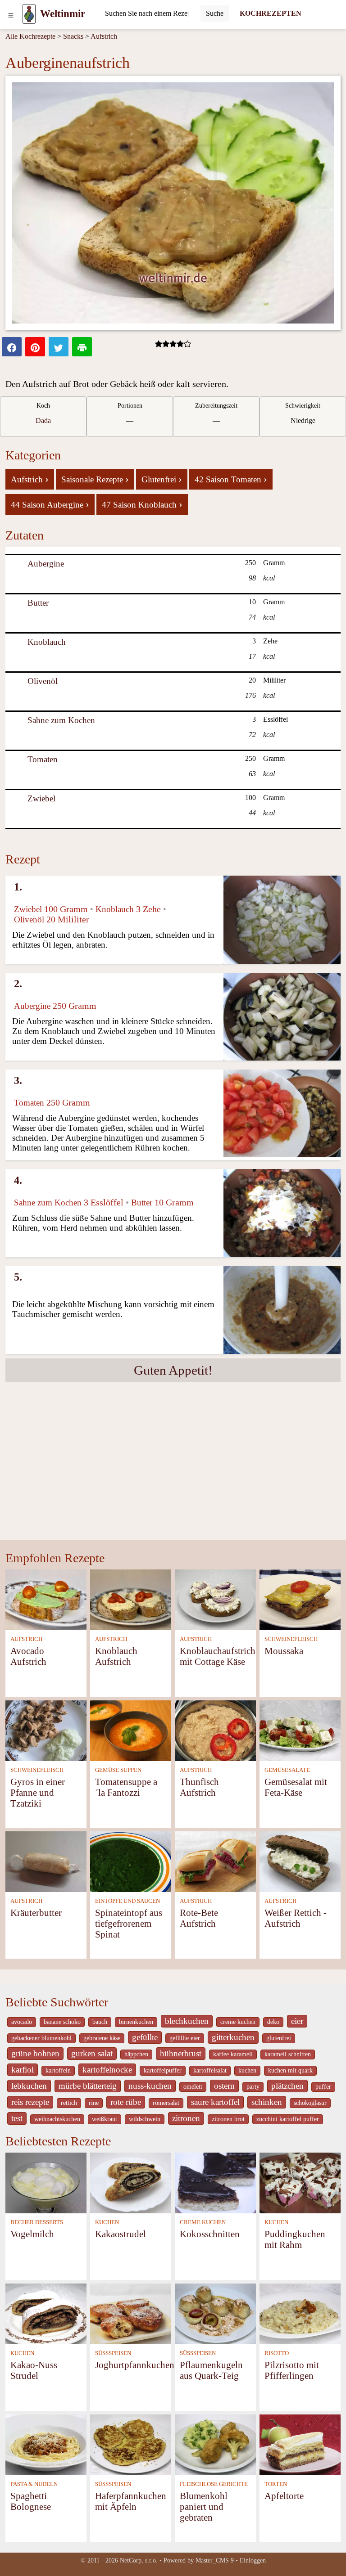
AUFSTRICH (26, 1639)
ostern (224, 2086)
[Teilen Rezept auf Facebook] (12, 347)
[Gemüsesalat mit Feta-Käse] (300, 1730)
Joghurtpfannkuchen (135, 2365)
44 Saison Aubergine (50, 504)
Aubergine (46, 564)
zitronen (186, 2118)
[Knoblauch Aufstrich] (131, 1599)
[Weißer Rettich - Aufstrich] (300, 1861)
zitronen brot (228, 2119)
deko (273, 2022)
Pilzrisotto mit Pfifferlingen (292, 2370)
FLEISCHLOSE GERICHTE (214, 2484)
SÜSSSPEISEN (113, 2353)
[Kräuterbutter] (46, 1861)
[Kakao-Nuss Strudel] (46, 2313)
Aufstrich (104, 36)
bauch (100, 2022)
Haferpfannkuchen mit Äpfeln (131, 2501)
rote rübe (126, 2102)
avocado (22, 2022)
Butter (38, 603)
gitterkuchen (233, 2037)
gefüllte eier (185, 2038)
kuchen (247, 2070)
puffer (323, 2087)
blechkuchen (187, 2021)
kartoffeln (58, 2070)
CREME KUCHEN (203, 2222)
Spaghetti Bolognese (31, 2501)
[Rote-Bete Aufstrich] (215, 1861)
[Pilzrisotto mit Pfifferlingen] (300, 2313)
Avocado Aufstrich (28, 1656)
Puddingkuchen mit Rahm (295, 2239)
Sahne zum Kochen (61, 720)
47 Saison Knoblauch (142, 504)
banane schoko (62, 2022)
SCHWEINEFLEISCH (291, 1639)
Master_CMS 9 (215, 2560)
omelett (193, 2087)
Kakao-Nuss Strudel (34, 2370)
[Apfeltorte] (300, 2444)
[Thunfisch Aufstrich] (215, 1730)
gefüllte (145, 2037)
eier (297, 2021)
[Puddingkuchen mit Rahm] (300, 2182)
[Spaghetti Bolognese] (46, 2444)
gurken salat (92, 2053)
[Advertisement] (173, 1472)
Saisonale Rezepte (95, 479)
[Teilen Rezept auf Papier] (82, 347)
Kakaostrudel (121, 2234)
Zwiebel (41, 798)
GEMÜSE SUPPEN (118, 1770)
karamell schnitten (288, 2054)
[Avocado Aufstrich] (46, 1599)
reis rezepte (30, 2102)
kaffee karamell (233, 2054)
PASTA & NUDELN (34, 2484)
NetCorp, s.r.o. (139, 2560)
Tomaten (43, 759)
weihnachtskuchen (57, 2119)
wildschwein (145, 2119)
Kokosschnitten (210, 2234)
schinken (267, 2102)
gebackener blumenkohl (41, 2038)
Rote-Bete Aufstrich (199, 1918)
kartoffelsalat (210, 2070)
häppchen (136, 2054)
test (17, 2118)
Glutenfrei (162, 479)
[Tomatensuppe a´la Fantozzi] (131, 1730)
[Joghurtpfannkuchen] (131, 2313)
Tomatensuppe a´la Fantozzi (126, 1787)
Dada (43, 420)
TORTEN (276, 2484)
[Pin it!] (35, 347)
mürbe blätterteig (88, 2086)
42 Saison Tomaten (231, 479)
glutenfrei (279, 2038)
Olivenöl (43, 681)
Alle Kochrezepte (30, 36)
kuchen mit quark (290, 2070)
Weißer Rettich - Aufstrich (296, 1918)
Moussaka (284, 1651)
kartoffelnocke (107, 2070)
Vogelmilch (32, 2234)
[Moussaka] (300, 1599)
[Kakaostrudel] (131, 2182)
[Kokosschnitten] (215, 2182)
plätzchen (287, 2086)
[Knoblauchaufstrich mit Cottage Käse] (215, 1599)
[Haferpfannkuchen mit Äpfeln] (131, 2444)
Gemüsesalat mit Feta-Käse (296, 1787)
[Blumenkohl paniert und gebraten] (215, 2444)
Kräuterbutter (36, 1913)
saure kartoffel (215, 2102)
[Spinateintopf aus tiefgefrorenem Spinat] (131, 1861)
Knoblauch (47, 642)
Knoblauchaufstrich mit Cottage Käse (218, 1656)
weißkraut (105, 2119)
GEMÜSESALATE (287, 1770)
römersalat (166, 2103)
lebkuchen (29, 2086)
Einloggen (253, 2560)
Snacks (73, 36)
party (253, 2087)
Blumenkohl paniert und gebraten (204, 2506)
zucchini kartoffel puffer (288, 2119)
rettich (69, 2103)
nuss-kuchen (150, 2086)
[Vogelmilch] (46, 2182)
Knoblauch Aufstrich (116, 1656)
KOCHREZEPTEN (271, 13)
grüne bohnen (35, 2053)
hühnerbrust (181, 2053)
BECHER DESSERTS (37, 2222)
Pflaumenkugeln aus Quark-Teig (211, 2370)
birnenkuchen (136, 2022)
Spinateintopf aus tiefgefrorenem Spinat (129, 1923)
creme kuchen (238, 2022)
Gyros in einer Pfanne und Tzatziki (38, 1792)
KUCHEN (107, 2222)
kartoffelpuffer (163, 2070)
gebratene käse (102, 2038)
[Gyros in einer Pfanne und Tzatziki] (46, 1730)
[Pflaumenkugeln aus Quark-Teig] (215, 2313)
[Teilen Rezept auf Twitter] (59, 347)
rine (94, 2103)
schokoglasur (310, 2103)
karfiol (23, 2070)
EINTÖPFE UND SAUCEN (127, 1901)
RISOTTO (277, 2353)
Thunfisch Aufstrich (199, 1787)
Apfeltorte (284, 2496)
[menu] (11, 14)
